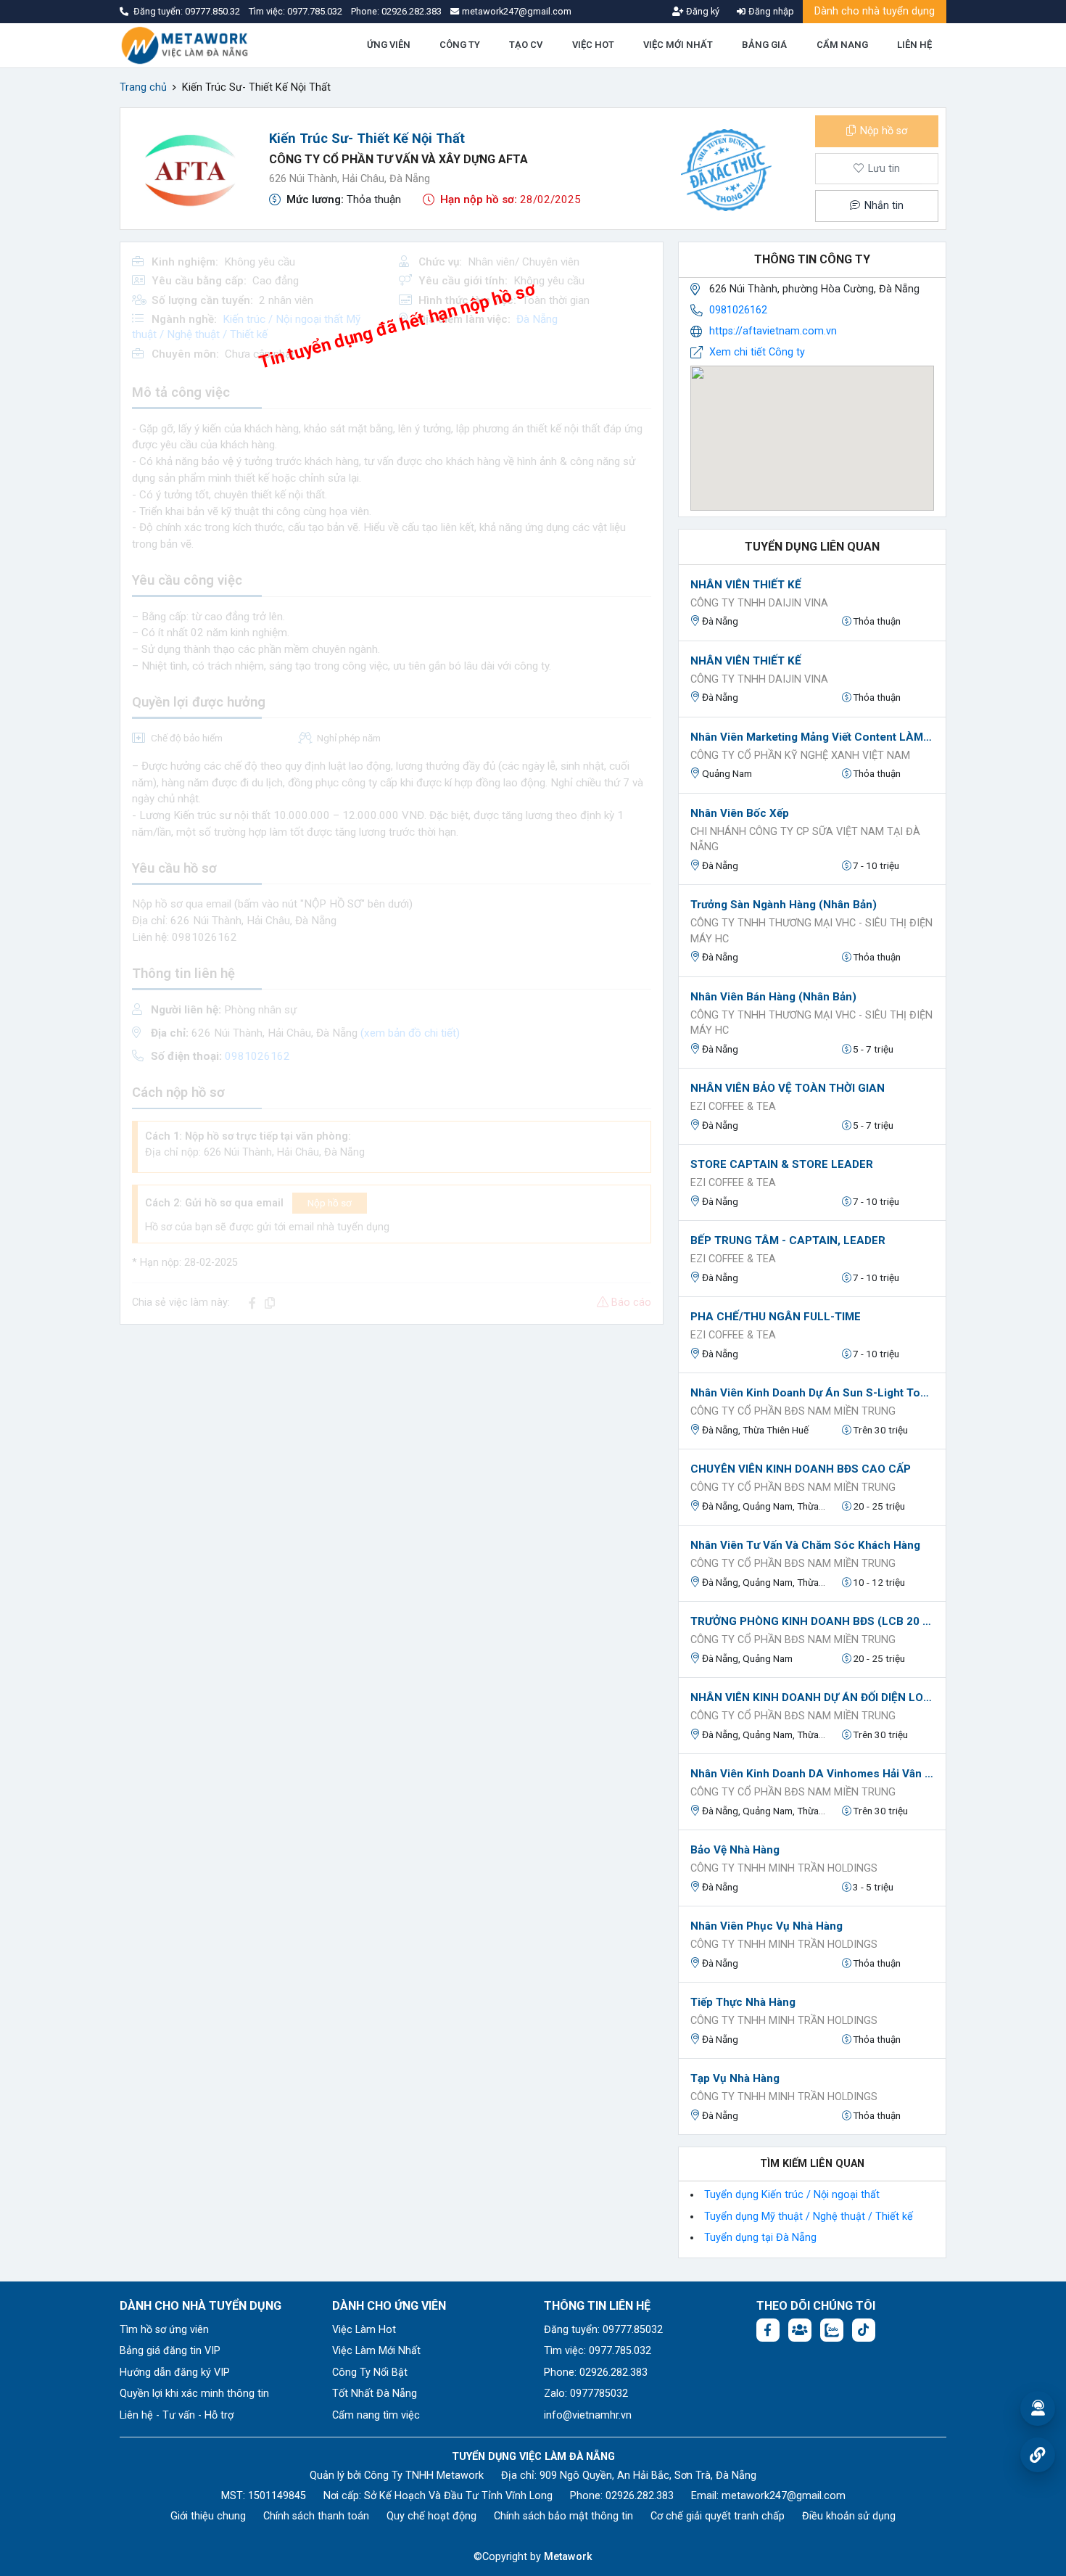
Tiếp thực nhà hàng (743, 2002)
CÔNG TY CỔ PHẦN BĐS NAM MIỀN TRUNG (793, 1411)
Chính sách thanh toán (316, 2516)
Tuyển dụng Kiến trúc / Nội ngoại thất (792, 2195)
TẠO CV (526, 45)
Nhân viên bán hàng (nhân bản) (773, 997)
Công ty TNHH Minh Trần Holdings (784, 1868)
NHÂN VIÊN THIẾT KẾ (746, 585)
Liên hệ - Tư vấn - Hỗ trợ (177, 2415)
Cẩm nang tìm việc (376, 2415)
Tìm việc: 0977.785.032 (598, 2351)
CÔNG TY (460, 45)
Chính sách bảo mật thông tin (563, 2516)
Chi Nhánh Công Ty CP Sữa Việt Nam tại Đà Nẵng (805, 840)
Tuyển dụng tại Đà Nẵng (760, 2238)
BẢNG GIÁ (764, 45)
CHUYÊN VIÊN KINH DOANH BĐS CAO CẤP (801, 1469)
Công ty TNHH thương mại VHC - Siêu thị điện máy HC (811, 931)
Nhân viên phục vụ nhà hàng (767, 1926)
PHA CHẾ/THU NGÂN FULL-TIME (776, 1317)
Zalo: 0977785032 (586, 2394)
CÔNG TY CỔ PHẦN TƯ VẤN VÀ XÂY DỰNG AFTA (398, 159)
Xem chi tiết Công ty (757, 352)
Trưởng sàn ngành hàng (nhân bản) (784, 905)
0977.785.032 (316, 11)
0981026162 (738, 310)
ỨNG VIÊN (389, 45)
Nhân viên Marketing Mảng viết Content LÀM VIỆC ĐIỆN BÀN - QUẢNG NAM (812, 737)
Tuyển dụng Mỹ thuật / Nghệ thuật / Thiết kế (809, 2217)
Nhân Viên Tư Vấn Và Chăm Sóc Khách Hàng (805, 1545)
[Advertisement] (392, 1438)
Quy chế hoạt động (431, 2516)
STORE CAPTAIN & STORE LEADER (782, 1164)
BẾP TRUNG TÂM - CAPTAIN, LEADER (788, 1240)
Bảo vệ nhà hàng (735, 1850)
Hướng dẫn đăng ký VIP (175, 2373)
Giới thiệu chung (208, 2516)
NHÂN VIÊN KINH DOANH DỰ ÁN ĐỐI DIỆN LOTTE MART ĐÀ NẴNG (812, 1698)
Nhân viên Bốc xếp (740, 813)
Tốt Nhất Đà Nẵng (375, 2394)
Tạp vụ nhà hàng (735, 2078)
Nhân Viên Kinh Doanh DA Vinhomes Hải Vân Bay (812, 1774)
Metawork (568, 2557)
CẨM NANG (842, 45)
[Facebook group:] (800, 2330)
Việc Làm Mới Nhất (376, 2351)
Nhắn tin (883, 206)
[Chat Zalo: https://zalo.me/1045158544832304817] (832, 2330)
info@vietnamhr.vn (588, 2415)
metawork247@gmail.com (784, 2496)
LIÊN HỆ (914, 45)
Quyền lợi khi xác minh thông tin (194, 2394)
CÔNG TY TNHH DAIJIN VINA (759, 603)
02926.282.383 (412, 11)
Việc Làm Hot (364, 2330)
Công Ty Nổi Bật (370, 2373)
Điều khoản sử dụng (849, 2516)
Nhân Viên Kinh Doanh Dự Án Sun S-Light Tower (812, 1393)
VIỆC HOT (593, 45)
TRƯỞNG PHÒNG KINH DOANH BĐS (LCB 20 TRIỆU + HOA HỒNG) (812, 1621)
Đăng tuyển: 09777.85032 (603, 2330)
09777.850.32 (214, 11)
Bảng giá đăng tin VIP (170, 2351)
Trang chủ (143, 87)
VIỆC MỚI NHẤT (678, 45)
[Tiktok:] (864, 2330)
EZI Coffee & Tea (733, 1107)
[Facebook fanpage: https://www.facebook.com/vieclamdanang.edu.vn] (768, 2330)
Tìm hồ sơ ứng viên (164, 2330)
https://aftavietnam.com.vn (773, 331)
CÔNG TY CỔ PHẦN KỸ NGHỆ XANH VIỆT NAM (800, 756)
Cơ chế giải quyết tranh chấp (718, 2516)
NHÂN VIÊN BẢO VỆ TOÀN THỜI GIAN (788, 1088)
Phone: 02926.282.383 (596, 2373)
